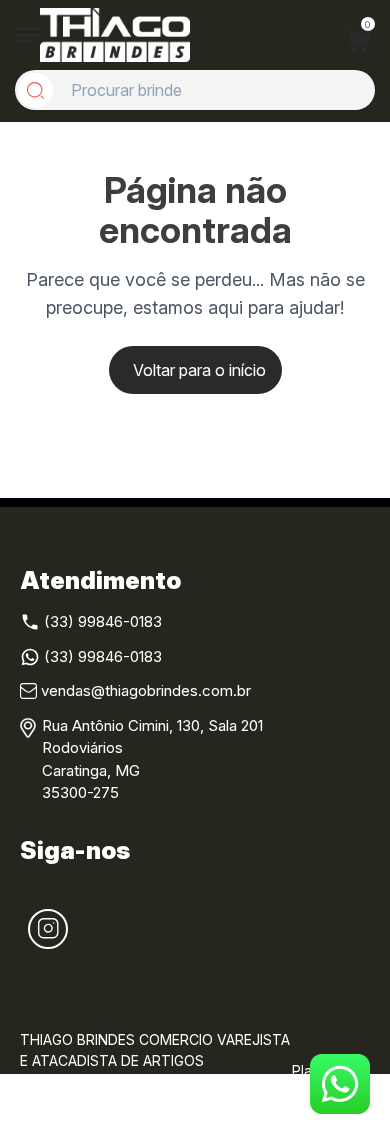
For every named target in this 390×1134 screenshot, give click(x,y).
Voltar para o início (199, 370)
